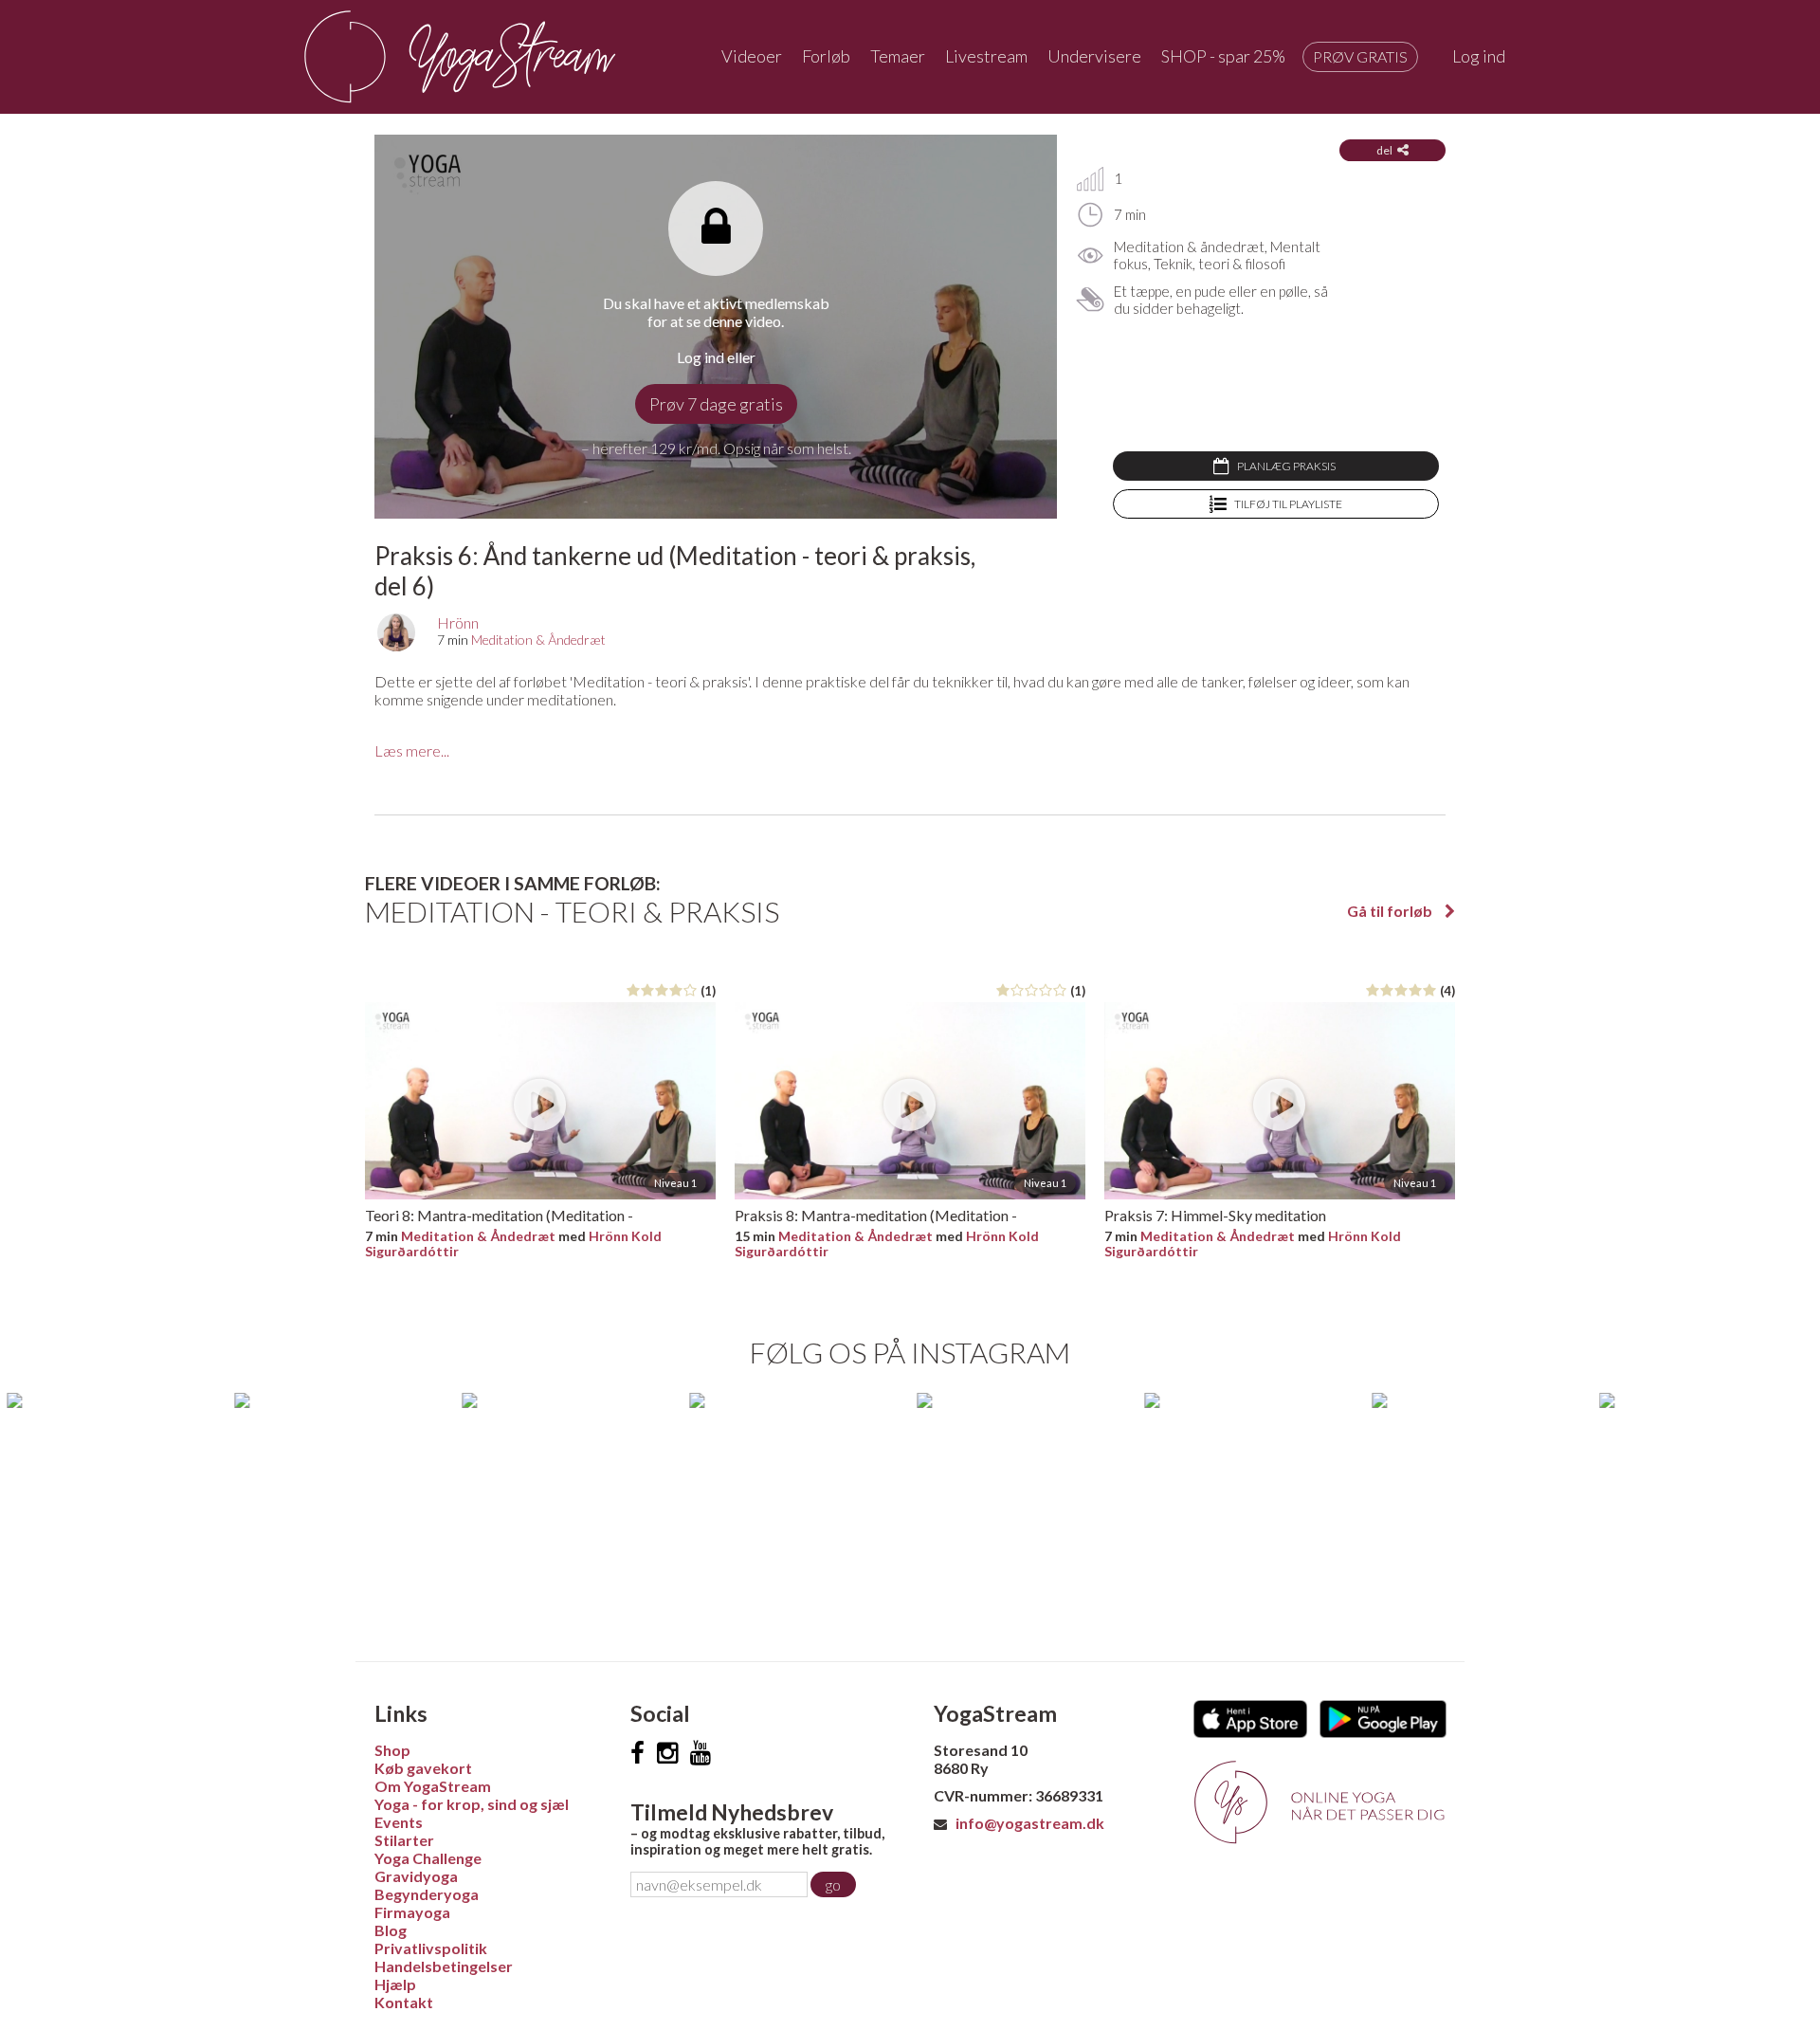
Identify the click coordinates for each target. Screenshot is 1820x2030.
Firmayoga (412, 1912)
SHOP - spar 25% (1223, 56)
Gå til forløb (1391, 911)
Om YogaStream (433, 1786)
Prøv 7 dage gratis (716, 404)
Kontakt (404, 2002)
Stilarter (404, 1840)
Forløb (826, 56)
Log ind (1479, 56)
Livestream (986, 56)
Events (399, 1822)
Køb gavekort (423, 1768)
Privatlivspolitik (431, 1948)
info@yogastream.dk (1030, 1823)
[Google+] (701, 1753)
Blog (391, 1930)
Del (1384, 150)
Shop (392, 1750)
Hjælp (395, 1984)
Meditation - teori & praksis (572, 911)
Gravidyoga (416, 1876)
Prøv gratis (1360, 56)
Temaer (898, 56)
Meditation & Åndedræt (538, 640)
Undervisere (1094, 56)
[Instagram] (667, 1753)
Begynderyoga (427, 1894)
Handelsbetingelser (444, 1966)
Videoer (752, 56)
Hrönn (458, 622)
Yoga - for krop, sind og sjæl (472, 1804)
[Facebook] (637, 1753)
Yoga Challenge (428, 1858)
